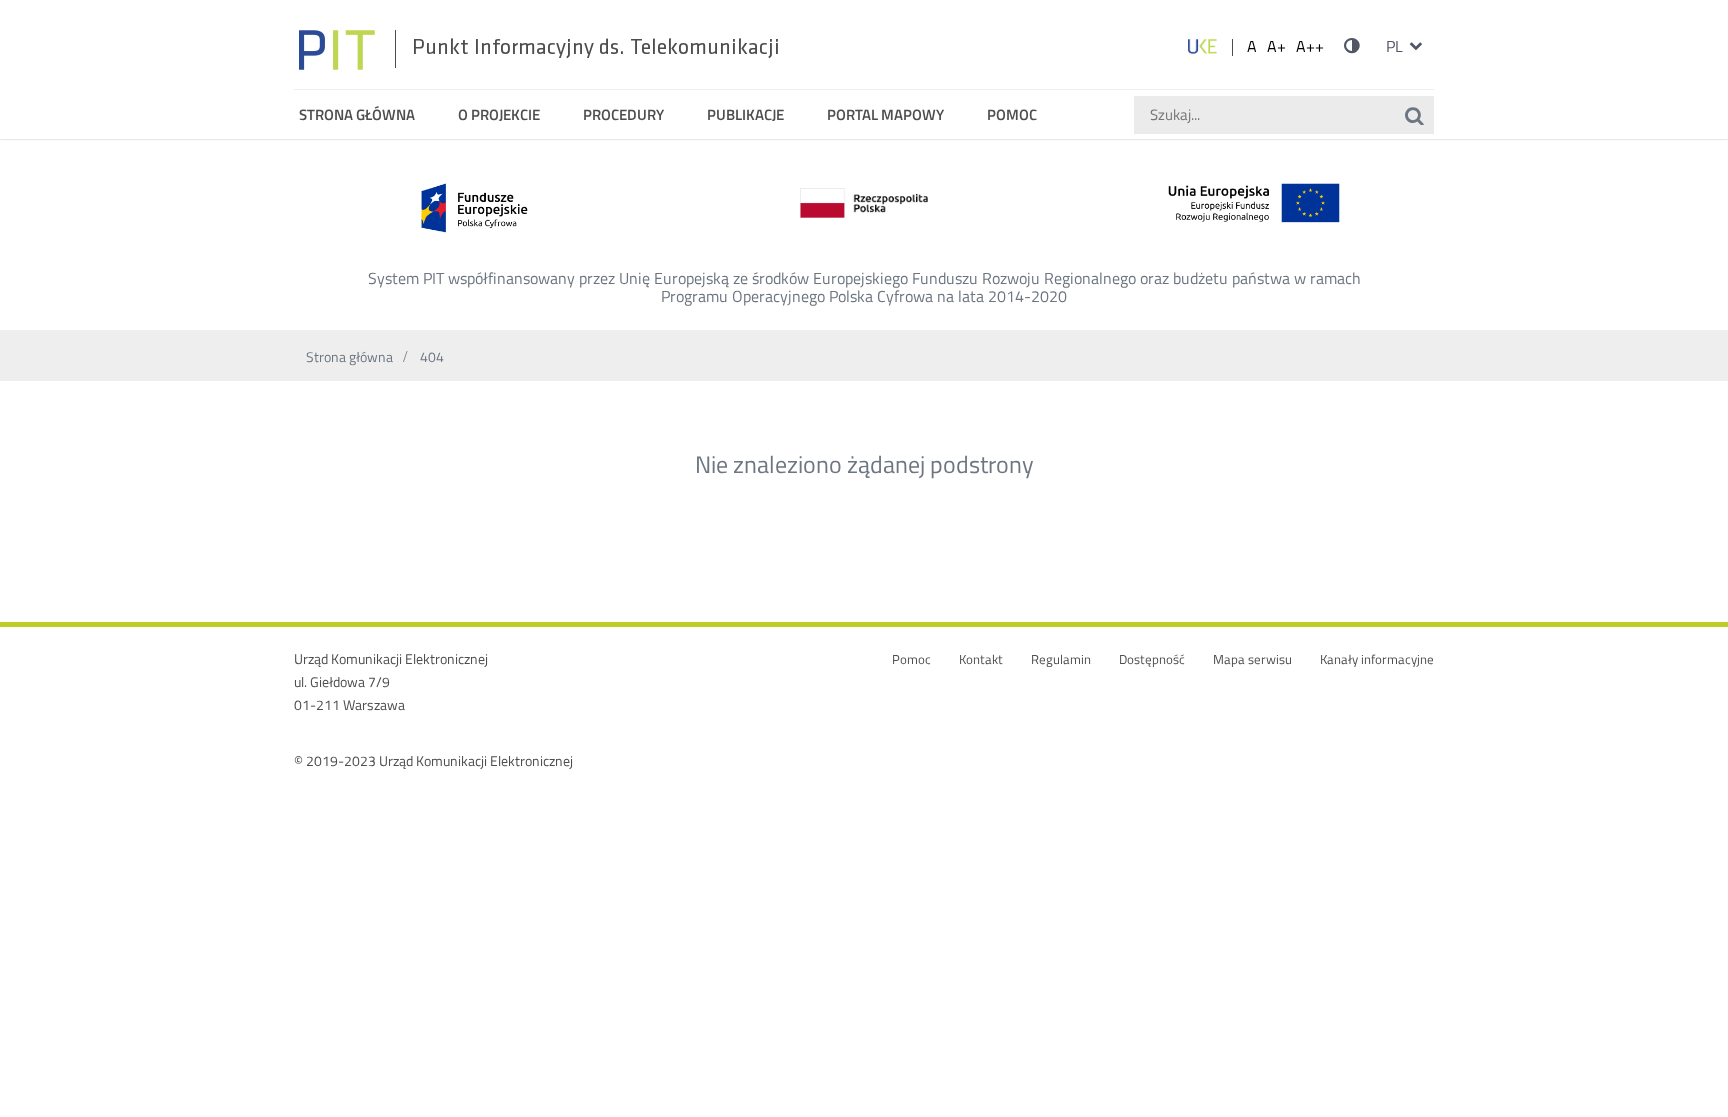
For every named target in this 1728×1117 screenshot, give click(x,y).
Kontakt (981, 659)
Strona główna (357, 114)
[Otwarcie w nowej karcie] (1202, 46)
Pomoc (911, 659)
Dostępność (1152, 659)
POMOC (1012, 114)
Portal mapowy (885, 114)
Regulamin (1061, 659)
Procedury (623, 114)
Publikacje (745, 114)
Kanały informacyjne (1377, 659)
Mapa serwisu (1252, 659)
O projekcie (499, 114)
